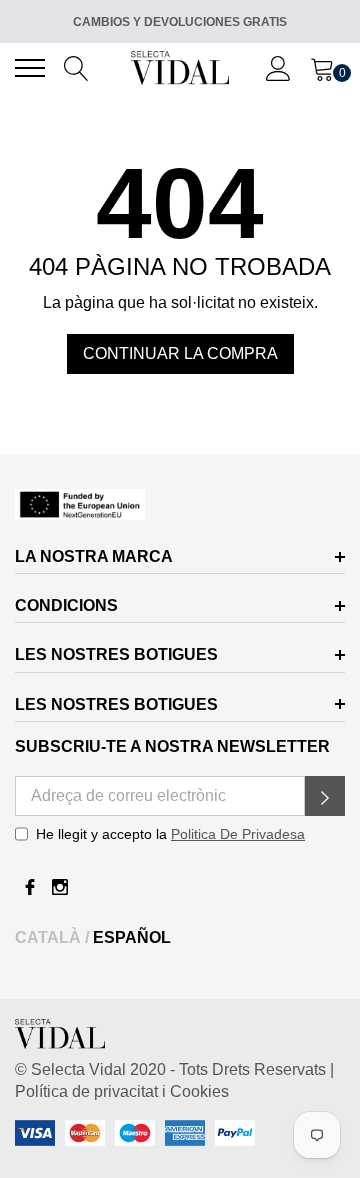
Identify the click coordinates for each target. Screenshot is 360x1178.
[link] (180, 504)
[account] (278, 67)
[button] (325, 796)
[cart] (322, 67)
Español (132, 937)
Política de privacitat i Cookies (122, 1091)
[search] (76, 67)
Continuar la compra (180, 353)
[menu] (30, 68)
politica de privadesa (238, 834)
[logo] (180, 67)
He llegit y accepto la (170, 834)
